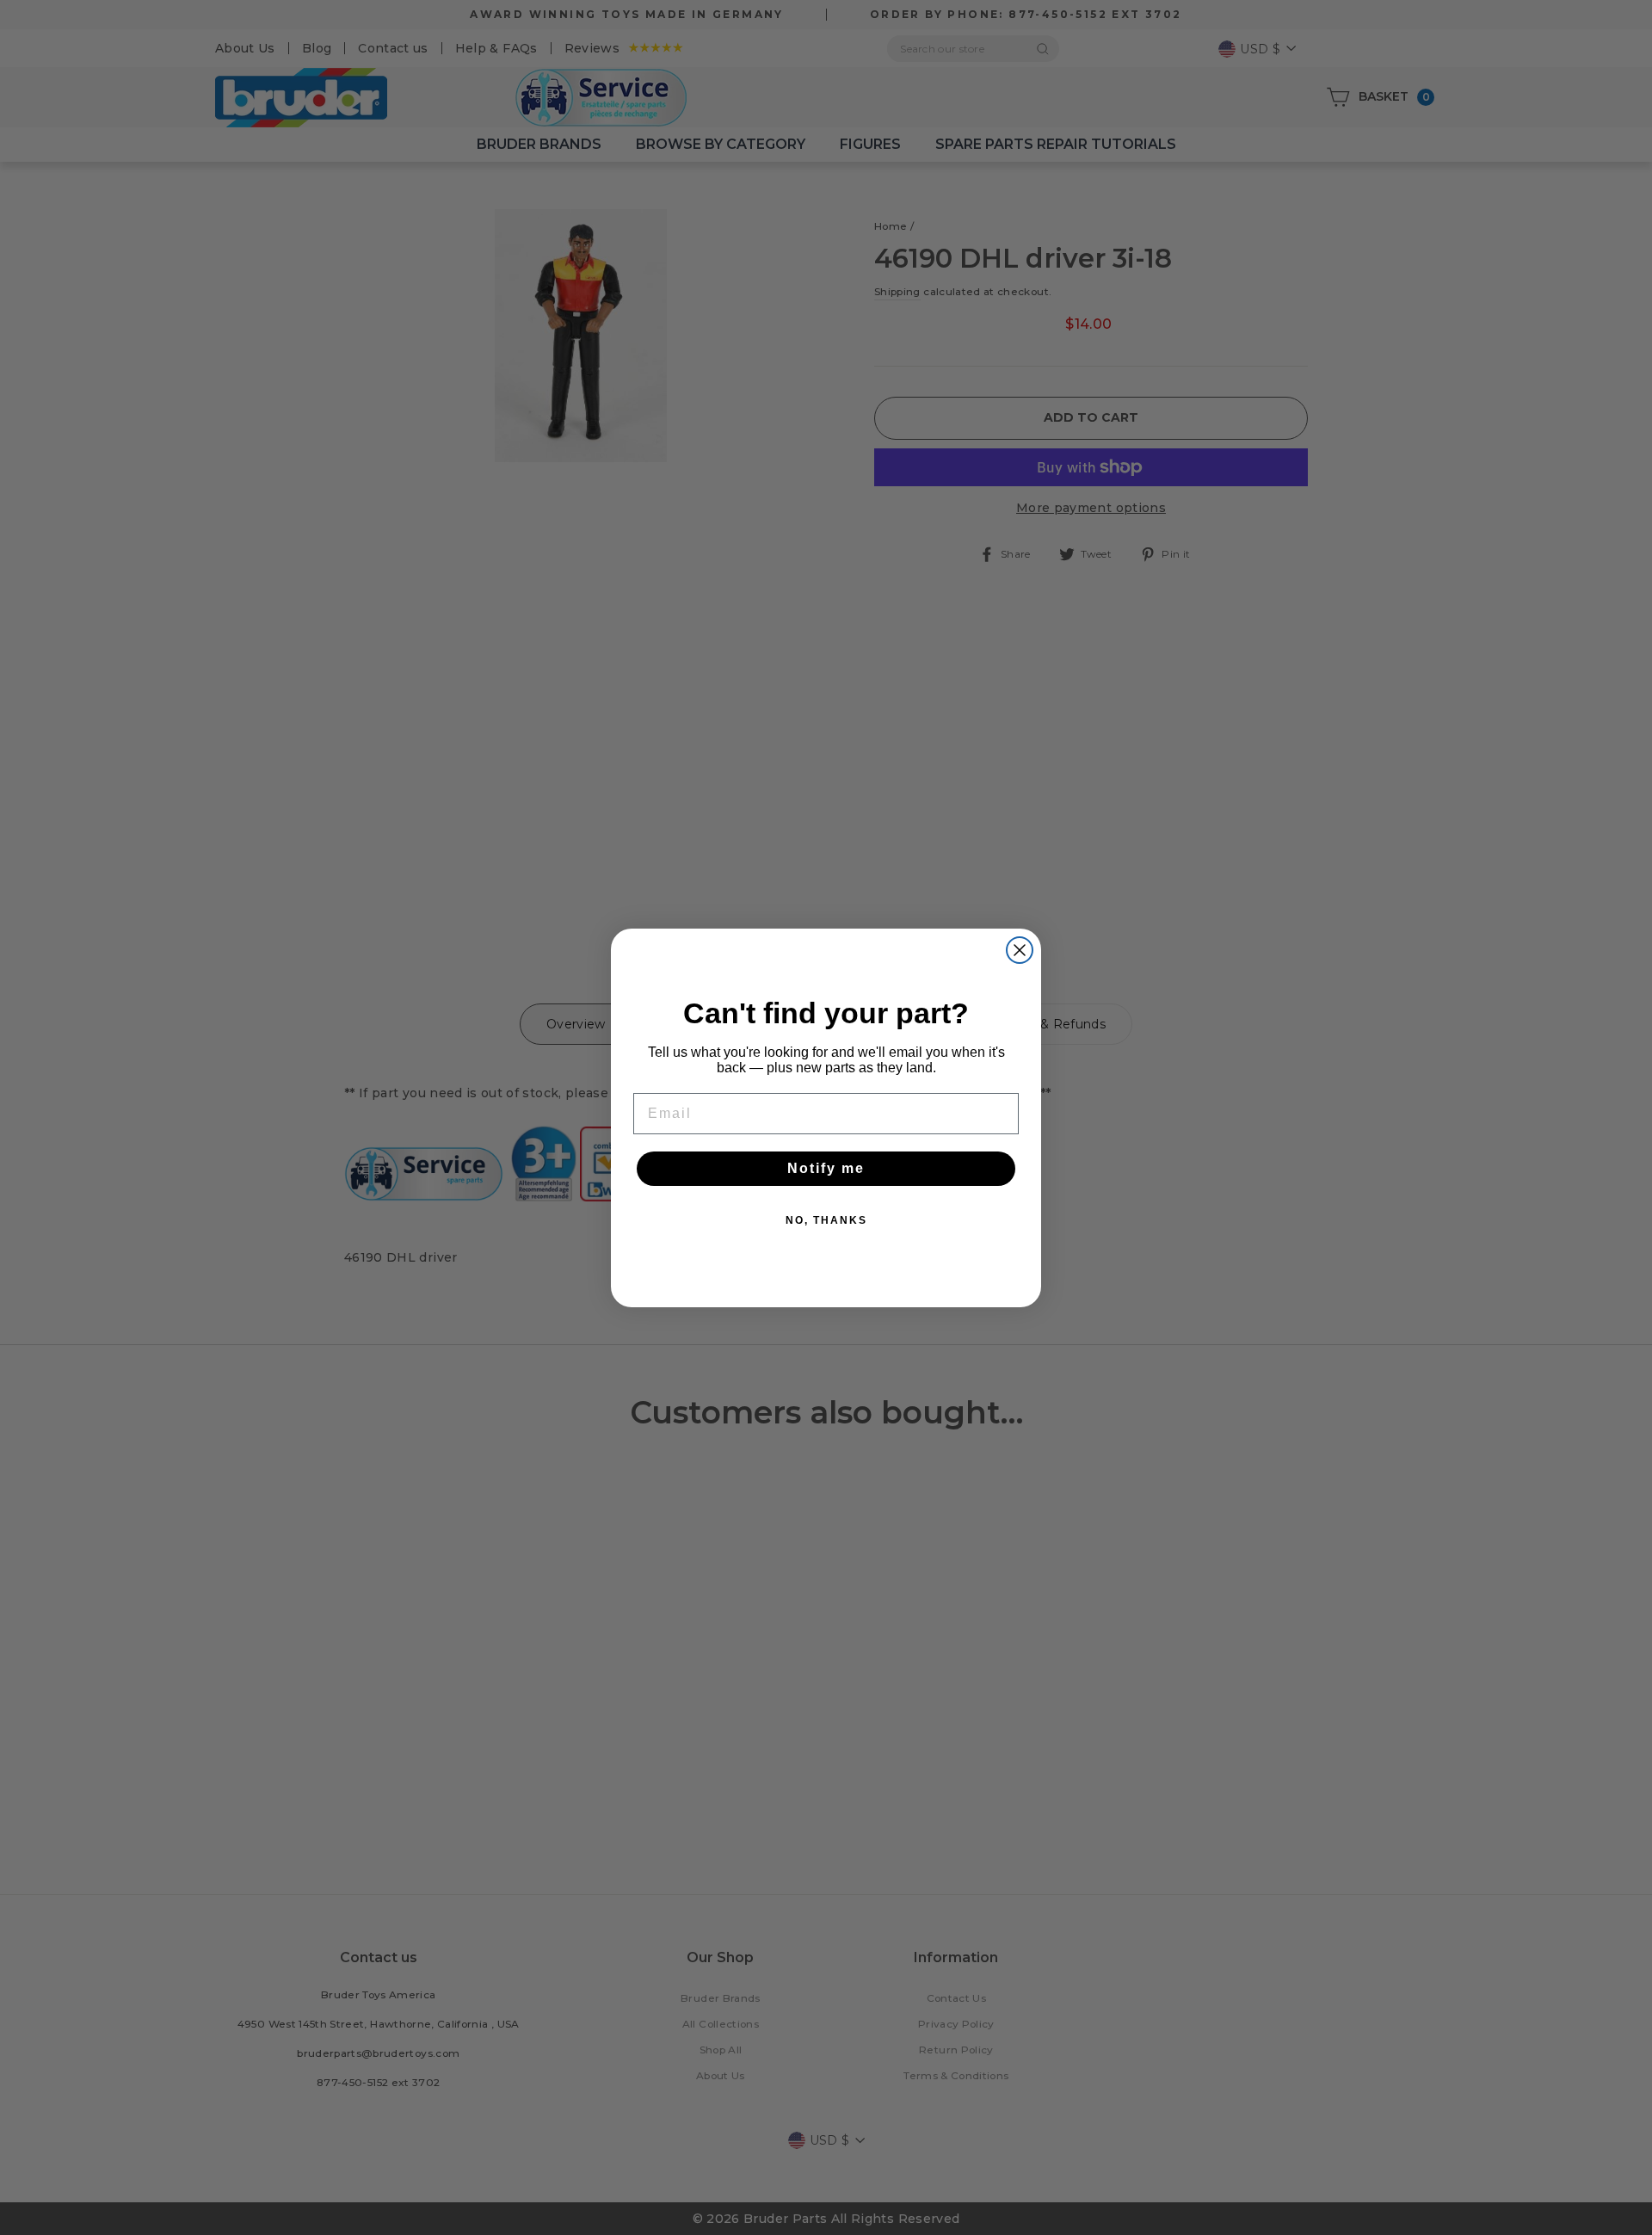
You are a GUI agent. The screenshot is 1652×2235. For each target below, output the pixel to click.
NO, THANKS (826, 1220)
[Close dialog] (1020, 950)
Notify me (826, 1168)
